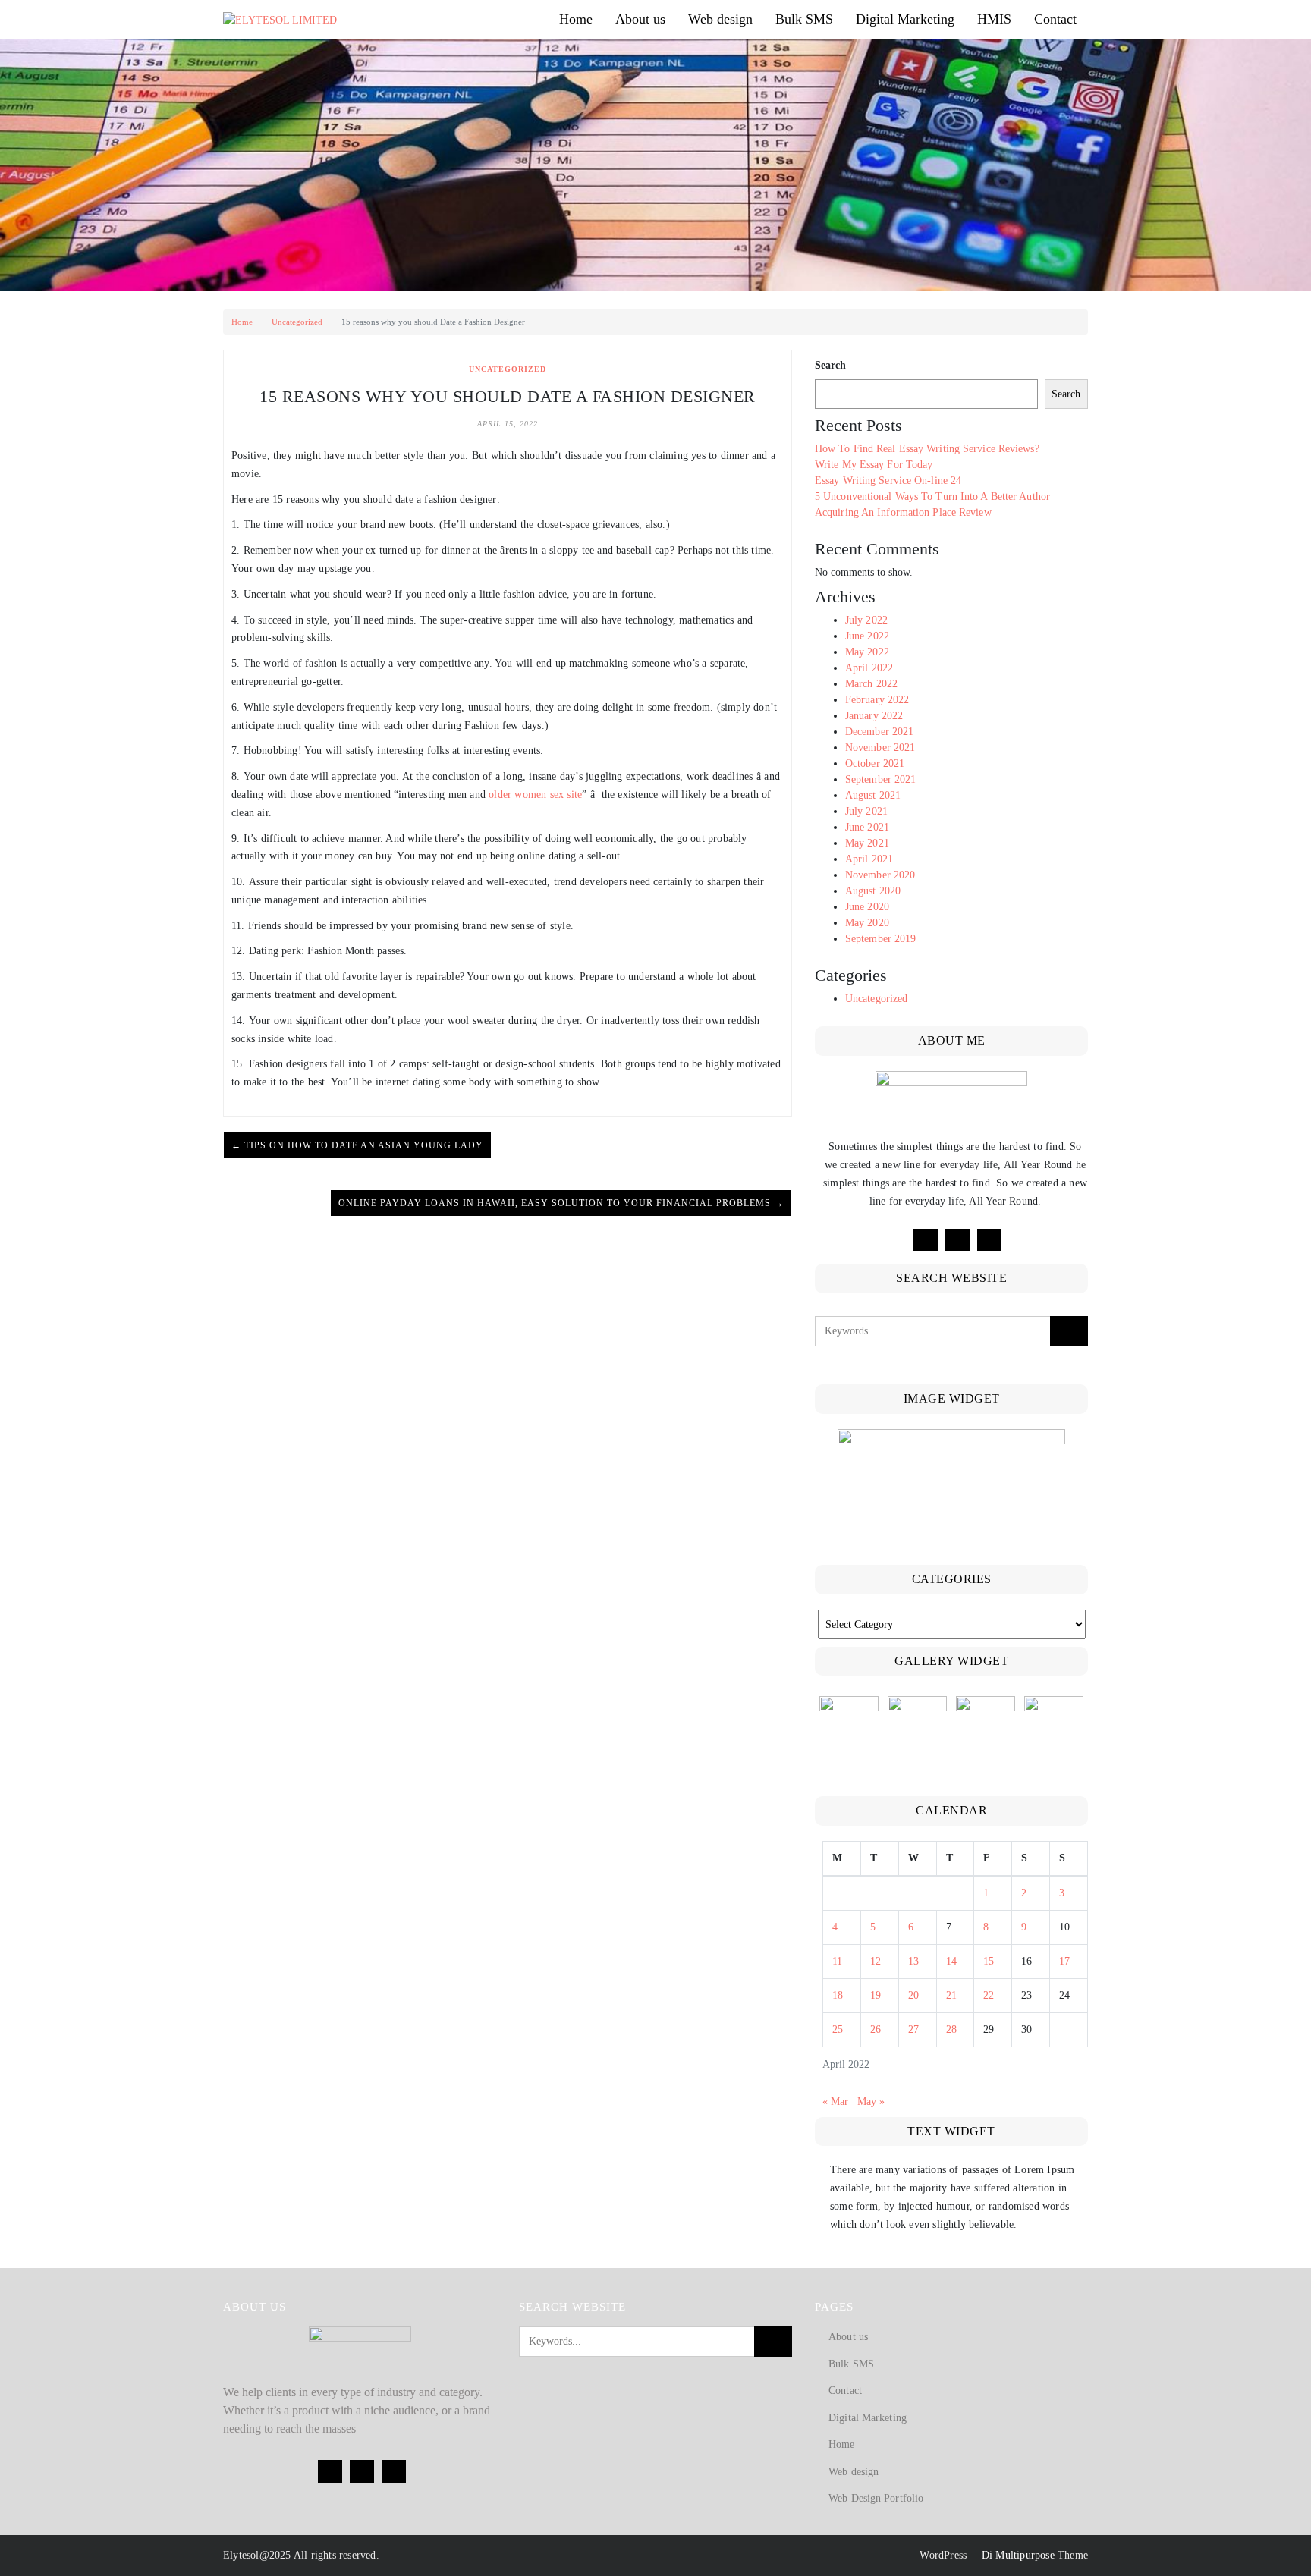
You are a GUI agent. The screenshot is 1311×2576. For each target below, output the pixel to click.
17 (1064, 1961)
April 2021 (869, 859)
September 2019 (880, 939)
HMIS (994, 19)
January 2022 (874, 716)
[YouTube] (989, 1240)
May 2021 (867, 843)
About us (640, 19)
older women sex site (535, 795)
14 (951, 1961)
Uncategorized (297, 322)
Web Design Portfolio (876, 2498)
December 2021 (879, 732)
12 (876, 1961)
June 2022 (867, 636)
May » (871, 2102)
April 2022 (869, 668)
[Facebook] (926, 1240)
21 (951, 1995)
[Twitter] (957, 1240)
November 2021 (880, 748)
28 (951, 2029)
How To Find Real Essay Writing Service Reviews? (927, 449)
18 (838, 1995)
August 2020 (873, 891)
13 (913, 1961)
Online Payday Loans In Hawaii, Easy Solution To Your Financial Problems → (561, 1203)
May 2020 (867, 923)
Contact (1055, 19)
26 (876, 2029)
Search (830, 365)
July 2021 (866, 811)
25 (838, 2029)
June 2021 (867, 827)
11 (837, 1961)
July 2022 (866, 620)
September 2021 (880, 779)
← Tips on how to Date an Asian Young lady (357, 1145)
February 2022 (877, 700)
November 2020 (880, 875)
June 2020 (867, 907)
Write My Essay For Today (874, 465)
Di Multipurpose (1016, 2555)
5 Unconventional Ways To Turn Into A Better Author (932, 496)
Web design (720, 19)
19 (876, 1995)
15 (989, 1961)
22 (989, 1995)
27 (913, 2029)
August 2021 (873, 795)
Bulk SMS (804, 19)
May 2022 (867, 652)
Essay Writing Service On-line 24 (888, 481)
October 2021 (875, 763)
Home (576, 19)
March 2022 (871, 684)
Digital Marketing (905, 19)
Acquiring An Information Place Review (903, 512)
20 (913, 1995)
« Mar (835, 2102)
